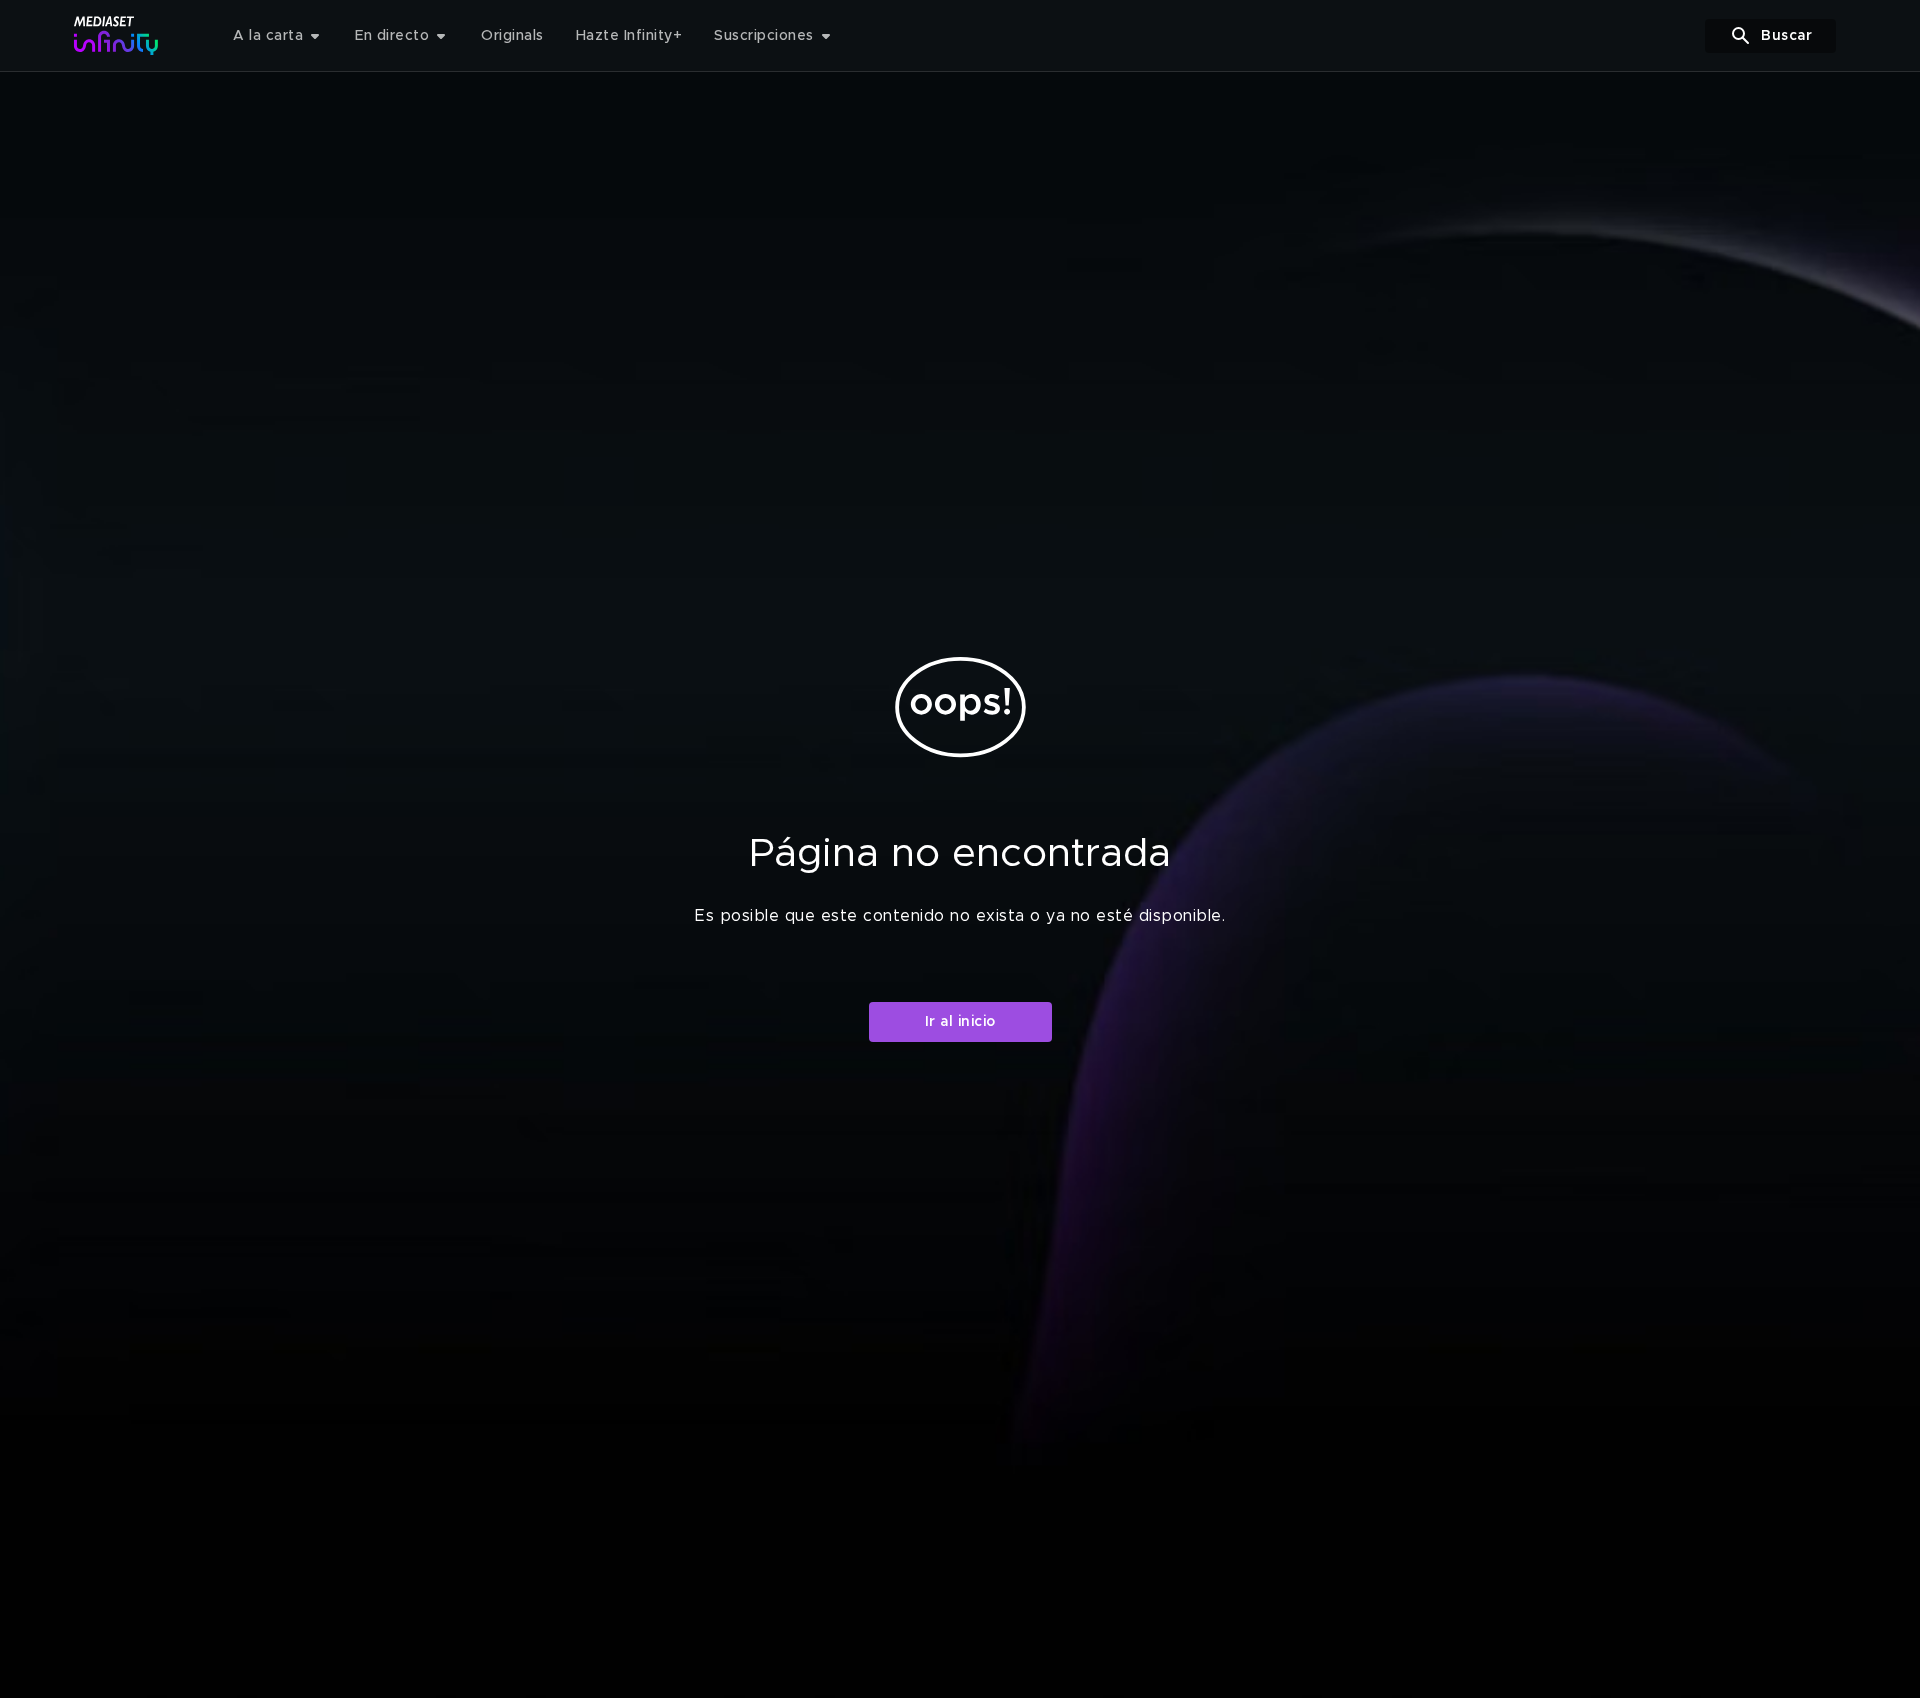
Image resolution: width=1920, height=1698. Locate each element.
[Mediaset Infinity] (116, 35)
